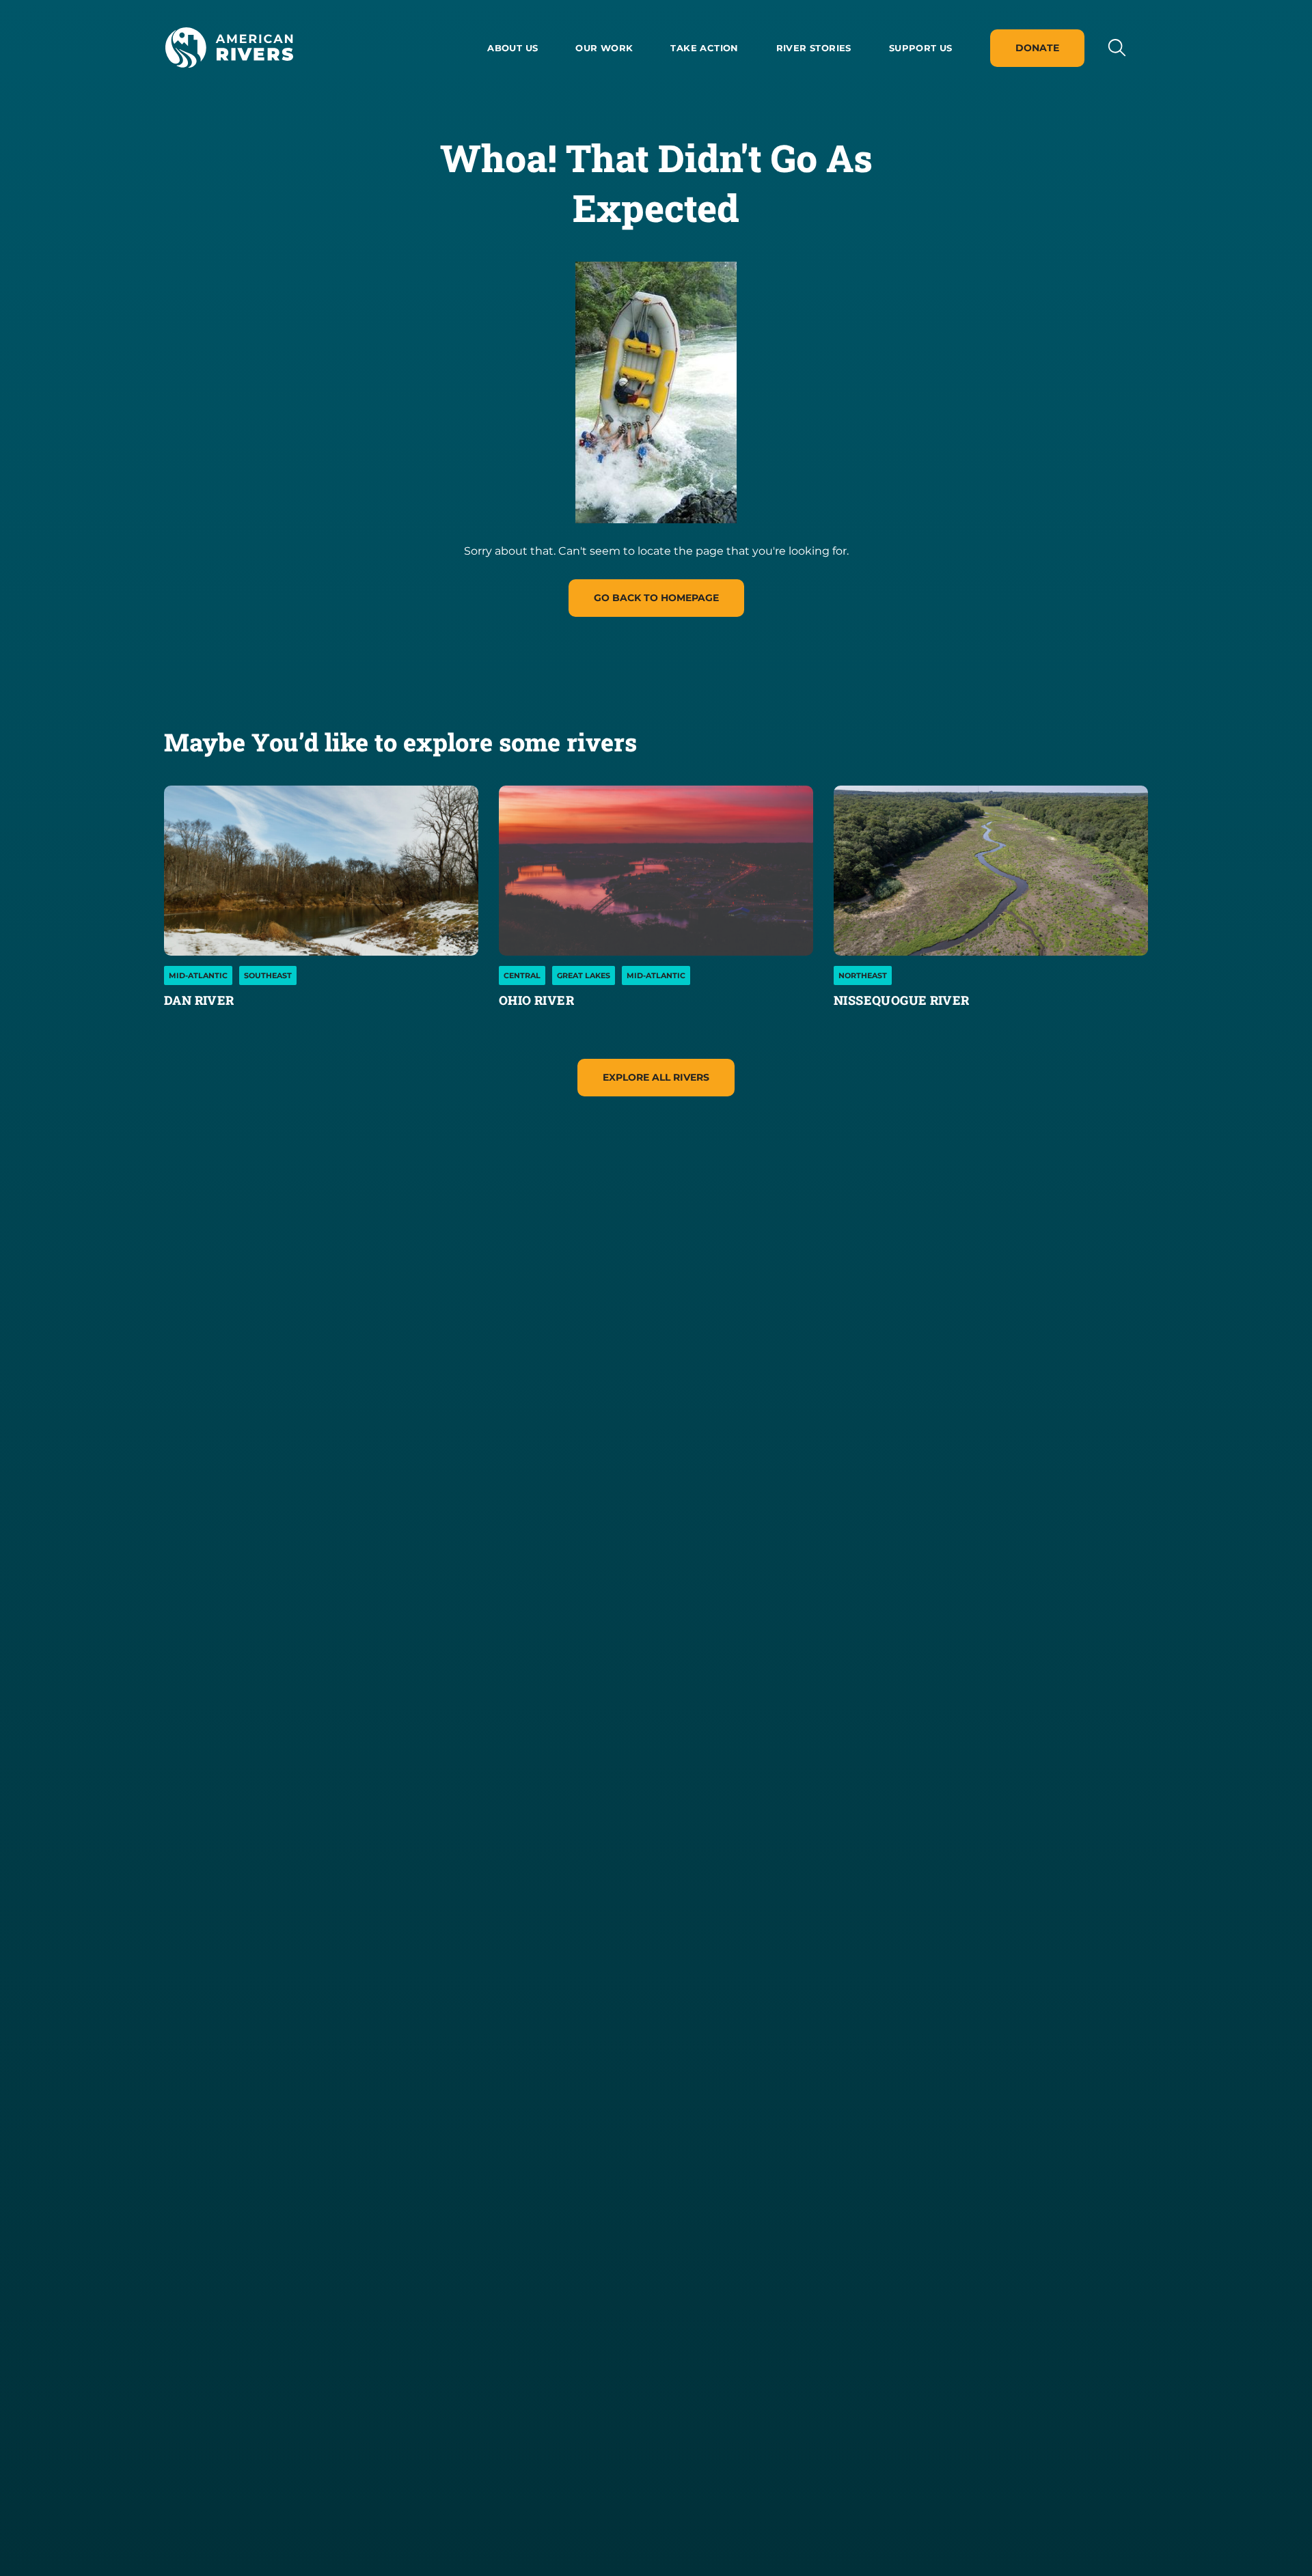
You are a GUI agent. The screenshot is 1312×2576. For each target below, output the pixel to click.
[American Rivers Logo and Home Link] (229, 48)
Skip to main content (224, 83)
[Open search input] (1116, 47)
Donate (1037, 48)
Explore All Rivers (656, 1077)
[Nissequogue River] (991, 871)
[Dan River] (321, 871)
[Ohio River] (656, 871)
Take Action (704, 48)
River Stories (814, 48)
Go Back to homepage (656, 598)
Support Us (921, 48)
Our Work (604, 48)
